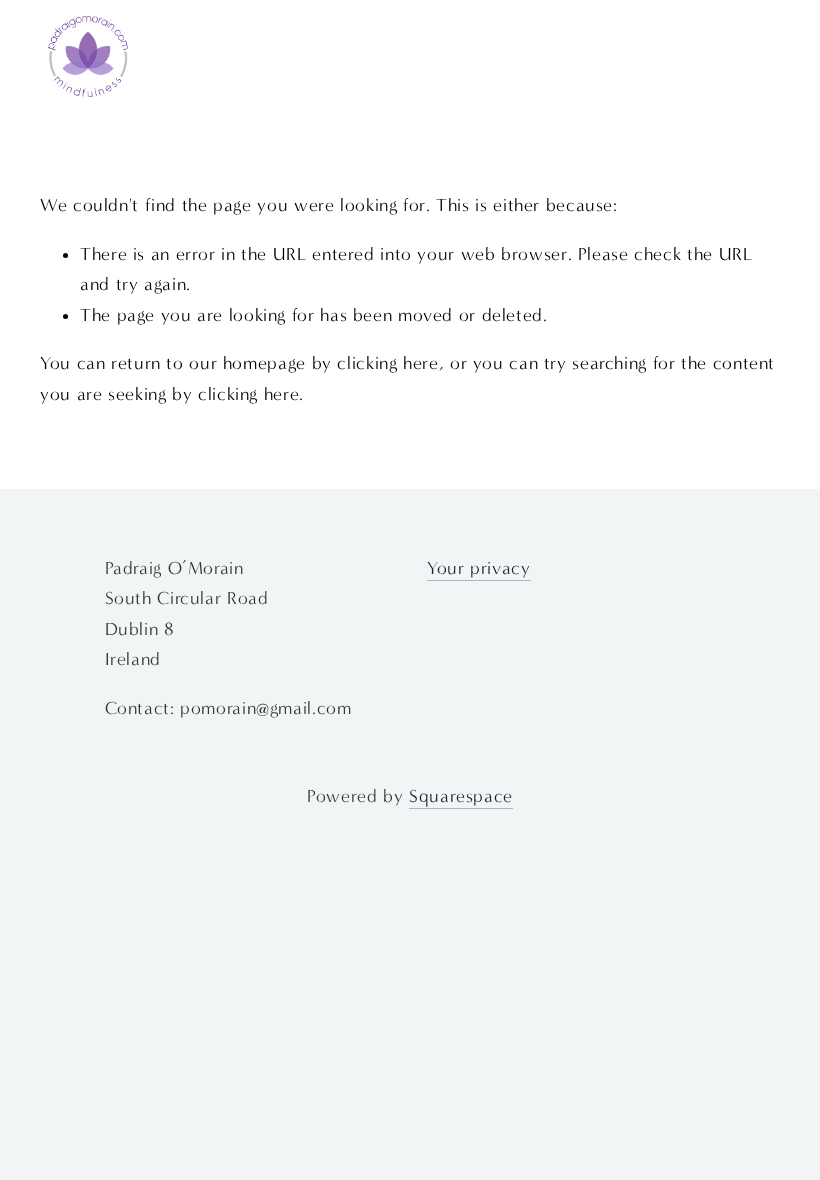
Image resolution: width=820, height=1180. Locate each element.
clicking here (387, 363)
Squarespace (461, 796)
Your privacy (479, 568)
